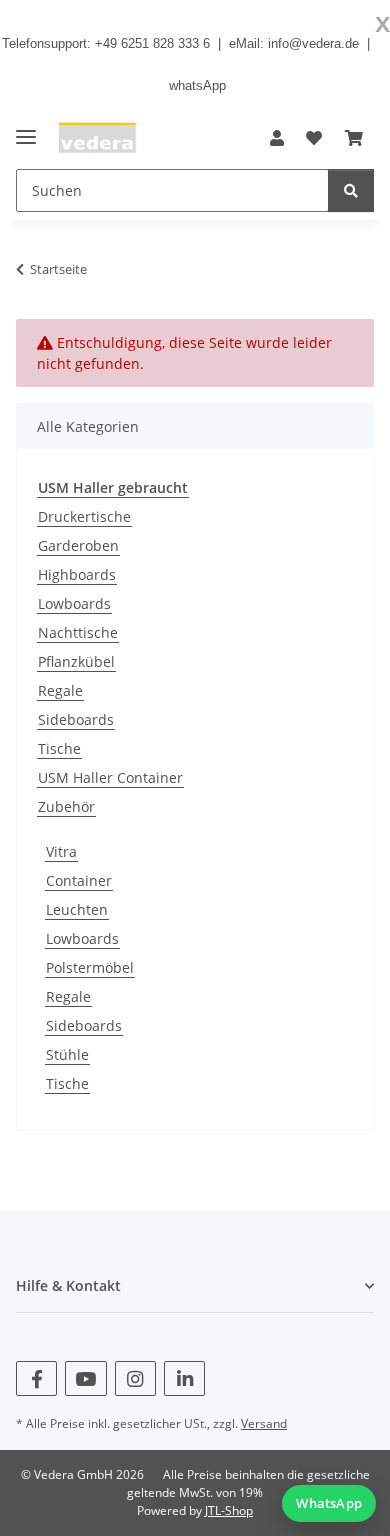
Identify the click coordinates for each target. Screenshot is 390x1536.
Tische (59, 748)
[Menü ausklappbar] (26, 128)
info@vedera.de (313, 43)
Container (79, 880)
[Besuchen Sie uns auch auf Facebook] (36, 1378)
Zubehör (66, 806)
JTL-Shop (229, 1510)
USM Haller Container (110, 777)
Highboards (77, 574)
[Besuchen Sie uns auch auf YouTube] (85, 1378)
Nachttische (78, 632)
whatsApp (197, 85)
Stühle (67, 1054)
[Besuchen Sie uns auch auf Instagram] (135, 1378)
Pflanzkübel (76, 661)
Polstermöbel (90, 967)
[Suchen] (351, 190)
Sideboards (76, 719)
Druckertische (84, 516)
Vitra (61, 851)
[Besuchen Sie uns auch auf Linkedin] (184, 1378)
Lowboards (74, 603)
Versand (264, 1423)
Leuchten (77, 909)
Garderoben (78, 545)
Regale (60, 690)
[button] (277, 138)
